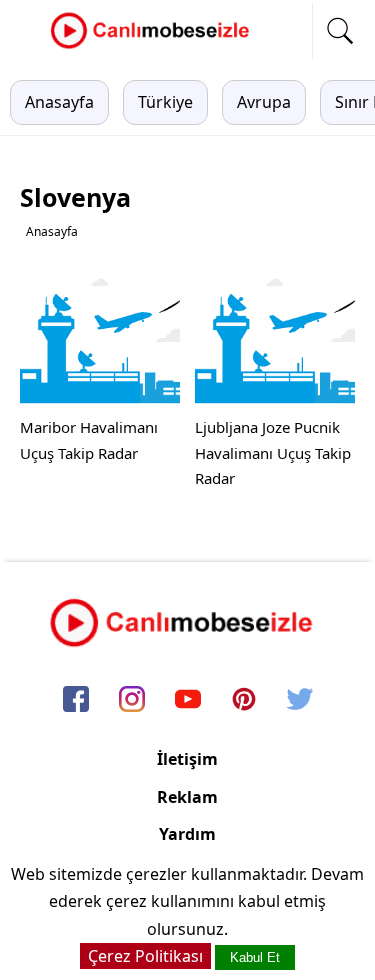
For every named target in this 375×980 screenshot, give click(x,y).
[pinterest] (244, 701)
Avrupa (264, 102)
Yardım (187, 834)
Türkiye (165, 102)
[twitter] (300, 701)
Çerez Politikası (145, 956)
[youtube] (188, 701)
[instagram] (132, 701)
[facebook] (76, 701)
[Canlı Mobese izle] (155, 46)
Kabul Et (255, 957)
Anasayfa (59, 102)
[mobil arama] (340, 31)
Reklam (187, 797)
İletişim (187, 759)
